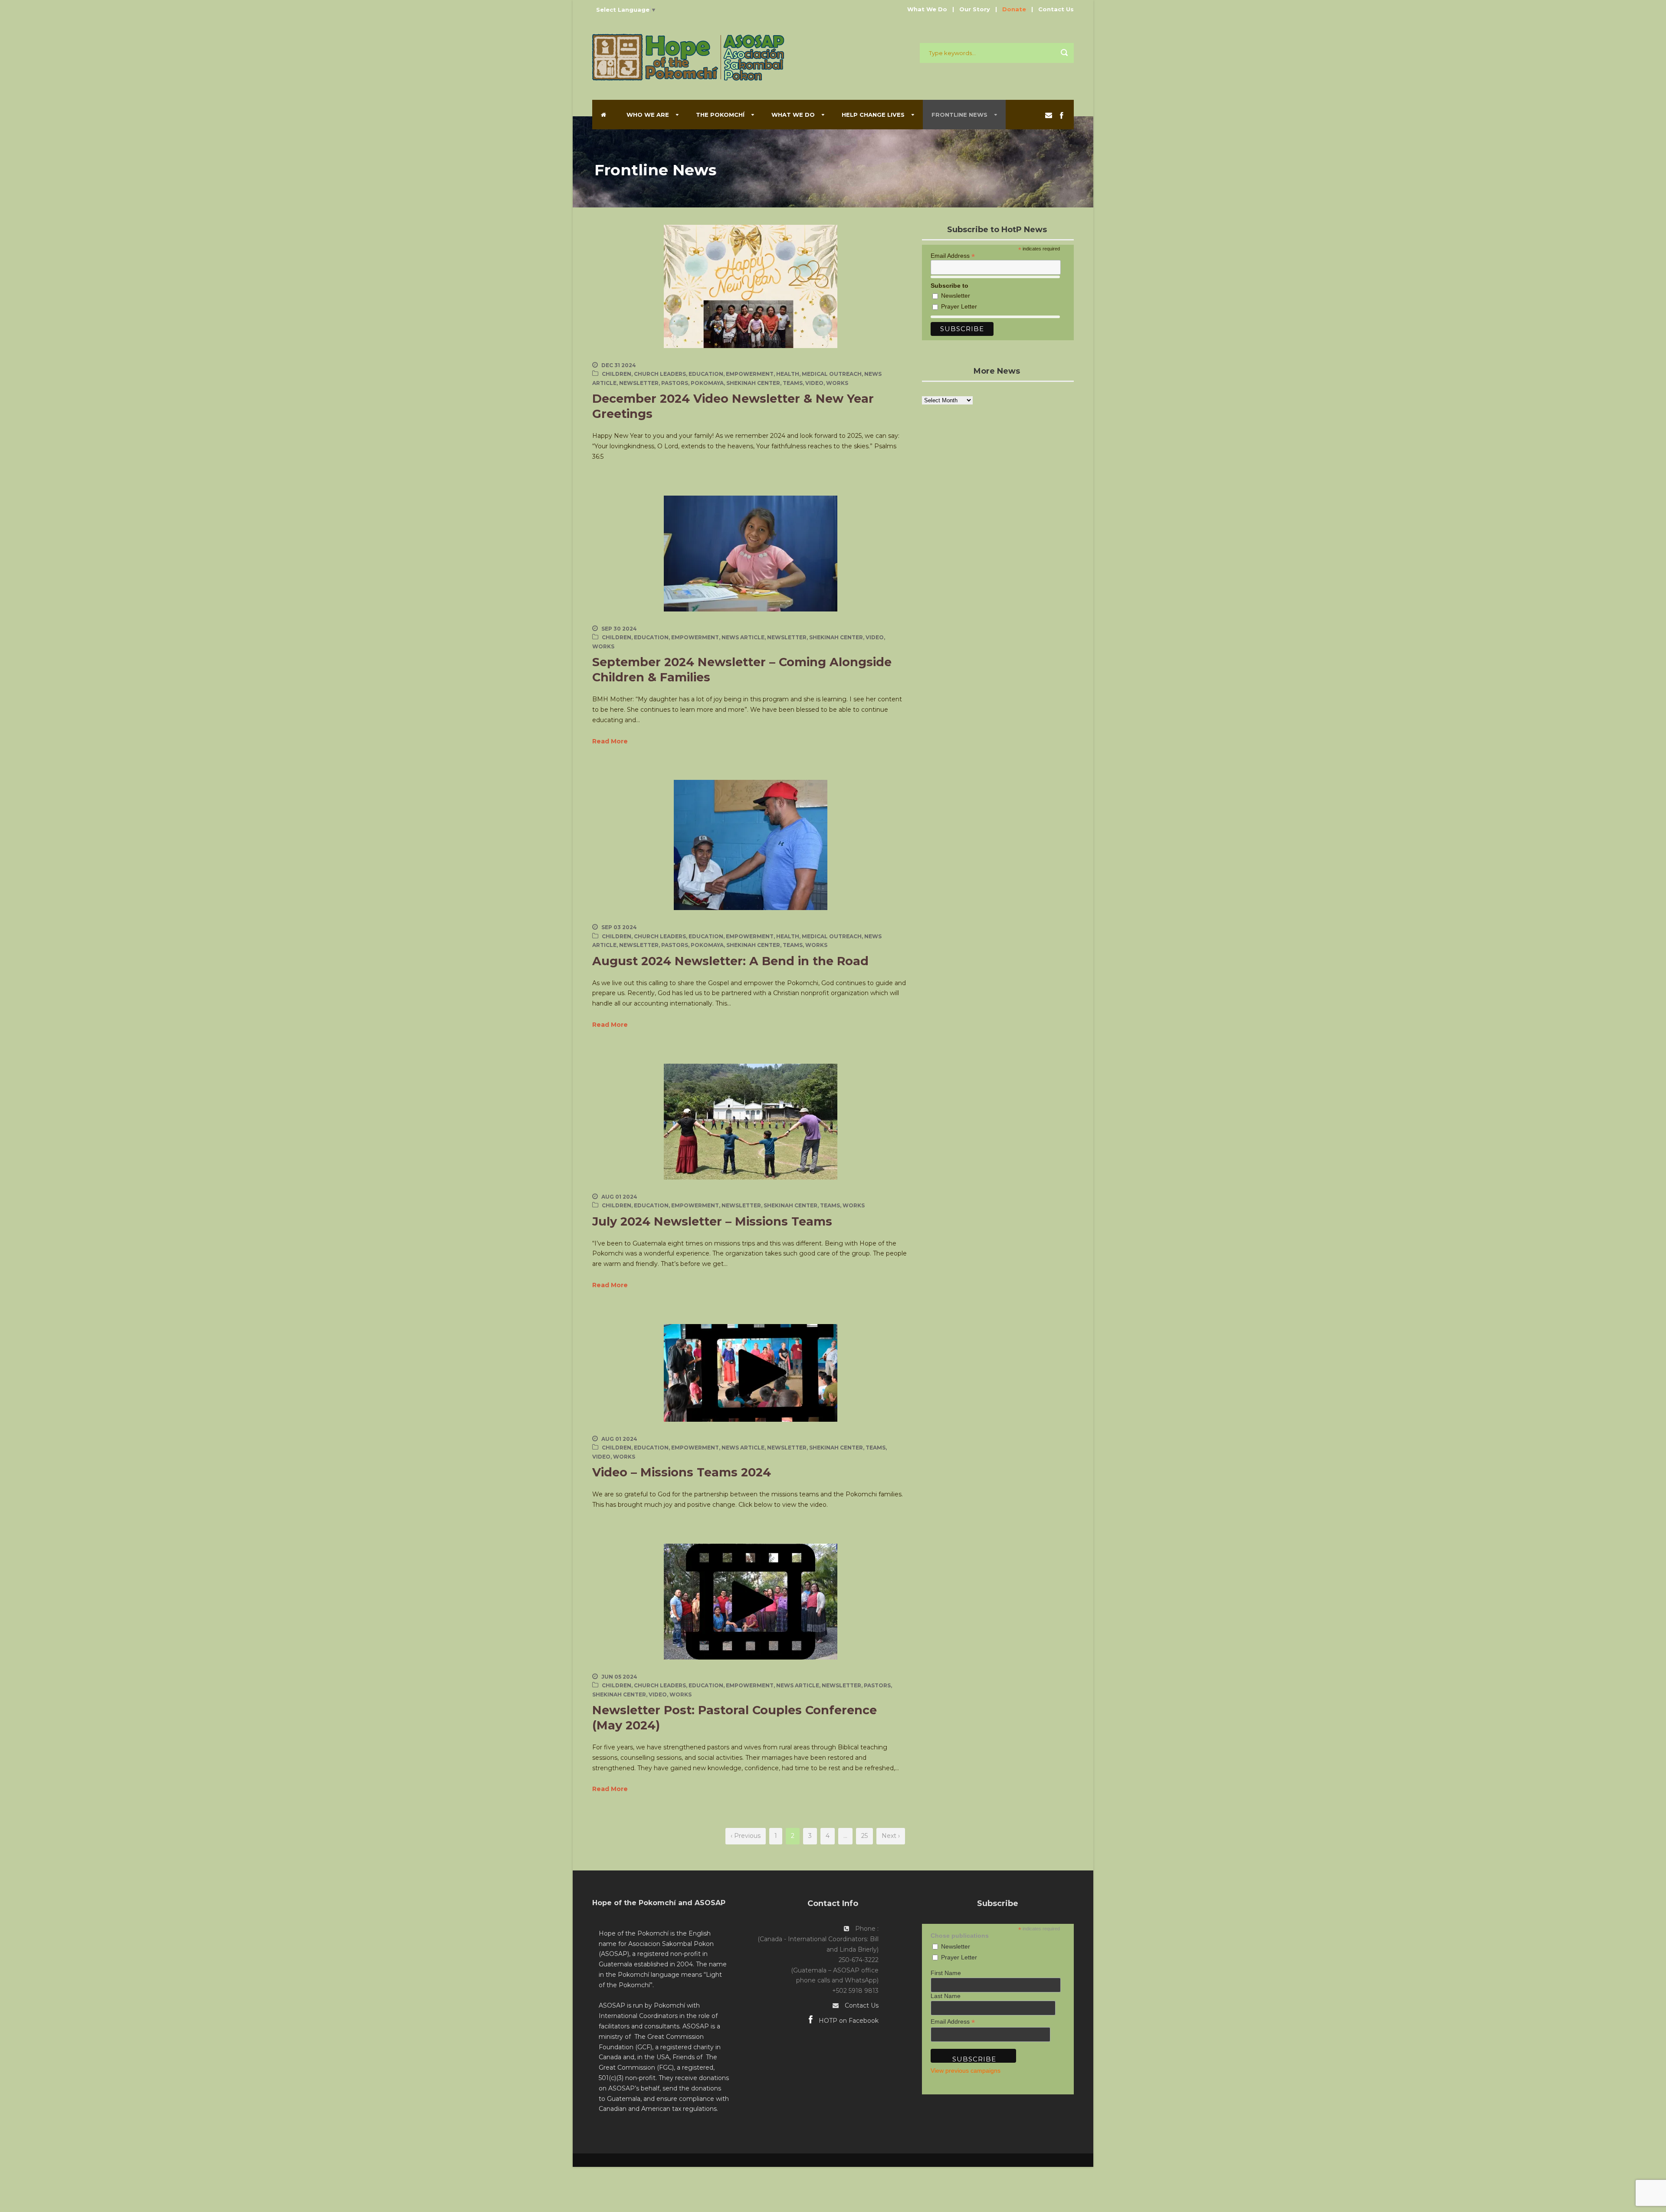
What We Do (927, 9)
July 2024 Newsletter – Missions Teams (712, 1221)
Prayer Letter (959, 306)
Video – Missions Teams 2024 (682, 1472)
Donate (1014, 9)
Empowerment (750, 374)
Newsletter (639, 383)
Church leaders (660, 374)
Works (837, 383)
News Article (743, 637)
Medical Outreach (832, 374)
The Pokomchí (720, 115)
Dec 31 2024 (619, 365)
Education (706, 374)
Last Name (946, 1996)
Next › (891, 1836)
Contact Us (1056, 9)
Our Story (975, 9)
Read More (610, 741)
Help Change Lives (873, 115)
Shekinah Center (753, 383)
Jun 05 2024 (619, 1677)
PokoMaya (707, 383)
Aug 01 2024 (619, 1197)
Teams (793, 383)
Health (788, 374)
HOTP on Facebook (848, 2021)
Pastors (675, 383)
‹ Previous (746, 1836)
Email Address (953, 255)
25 (864, 1836)
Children (617, 374)
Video (814, 383)
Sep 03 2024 (619, 927)
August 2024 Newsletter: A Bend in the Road (730, 961)
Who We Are (648, 115)
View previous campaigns (966, 2071)
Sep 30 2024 (619, 629)
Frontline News (959, 115)
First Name (946, 1973)
